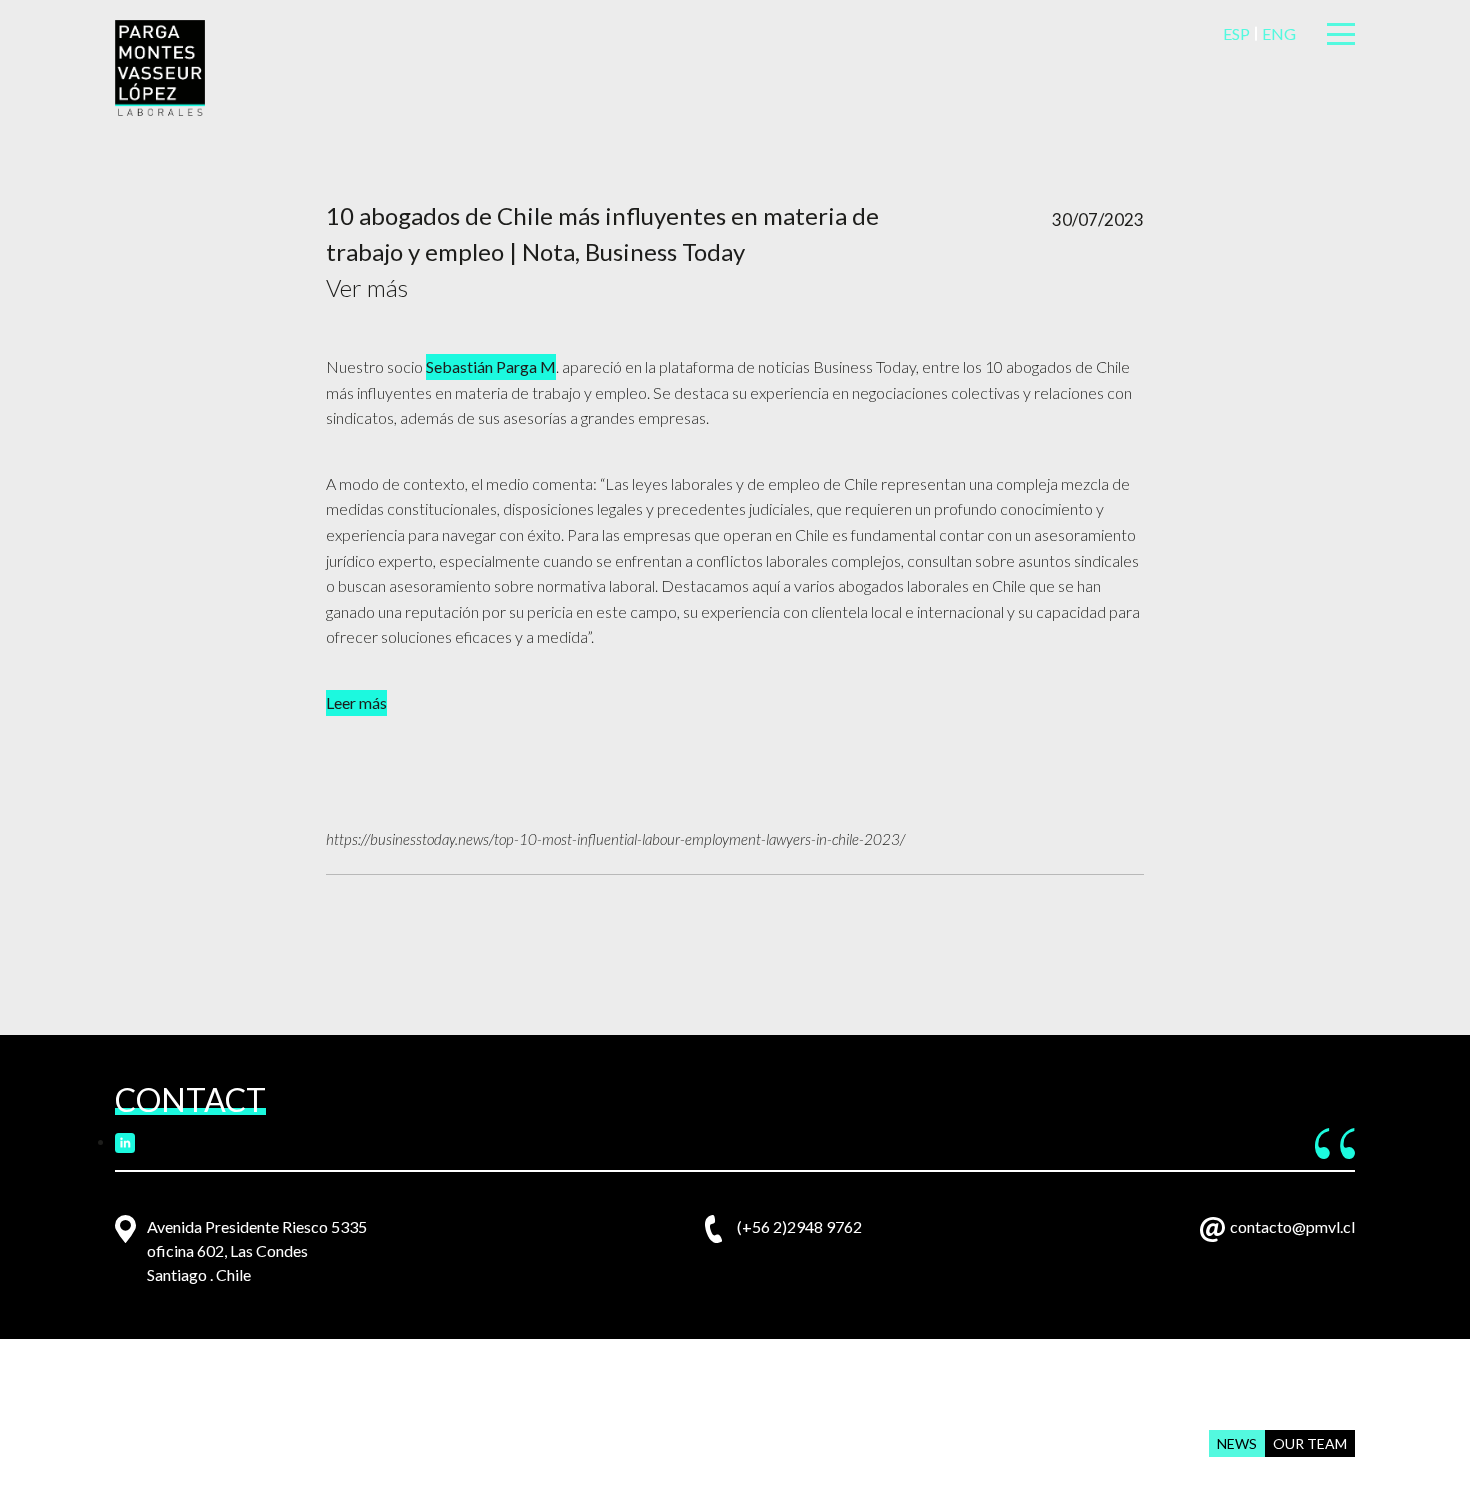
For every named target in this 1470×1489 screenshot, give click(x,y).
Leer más (356, 702)
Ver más (367, 287)
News (1237, 1443)
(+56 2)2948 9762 (799, 1226)
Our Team (1310, 1443)
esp (1236, 33)
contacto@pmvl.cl (1292, 1226)
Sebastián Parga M (491, 366)
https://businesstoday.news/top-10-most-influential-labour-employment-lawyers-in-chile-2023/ (615, 839)
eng (1279, 33)
